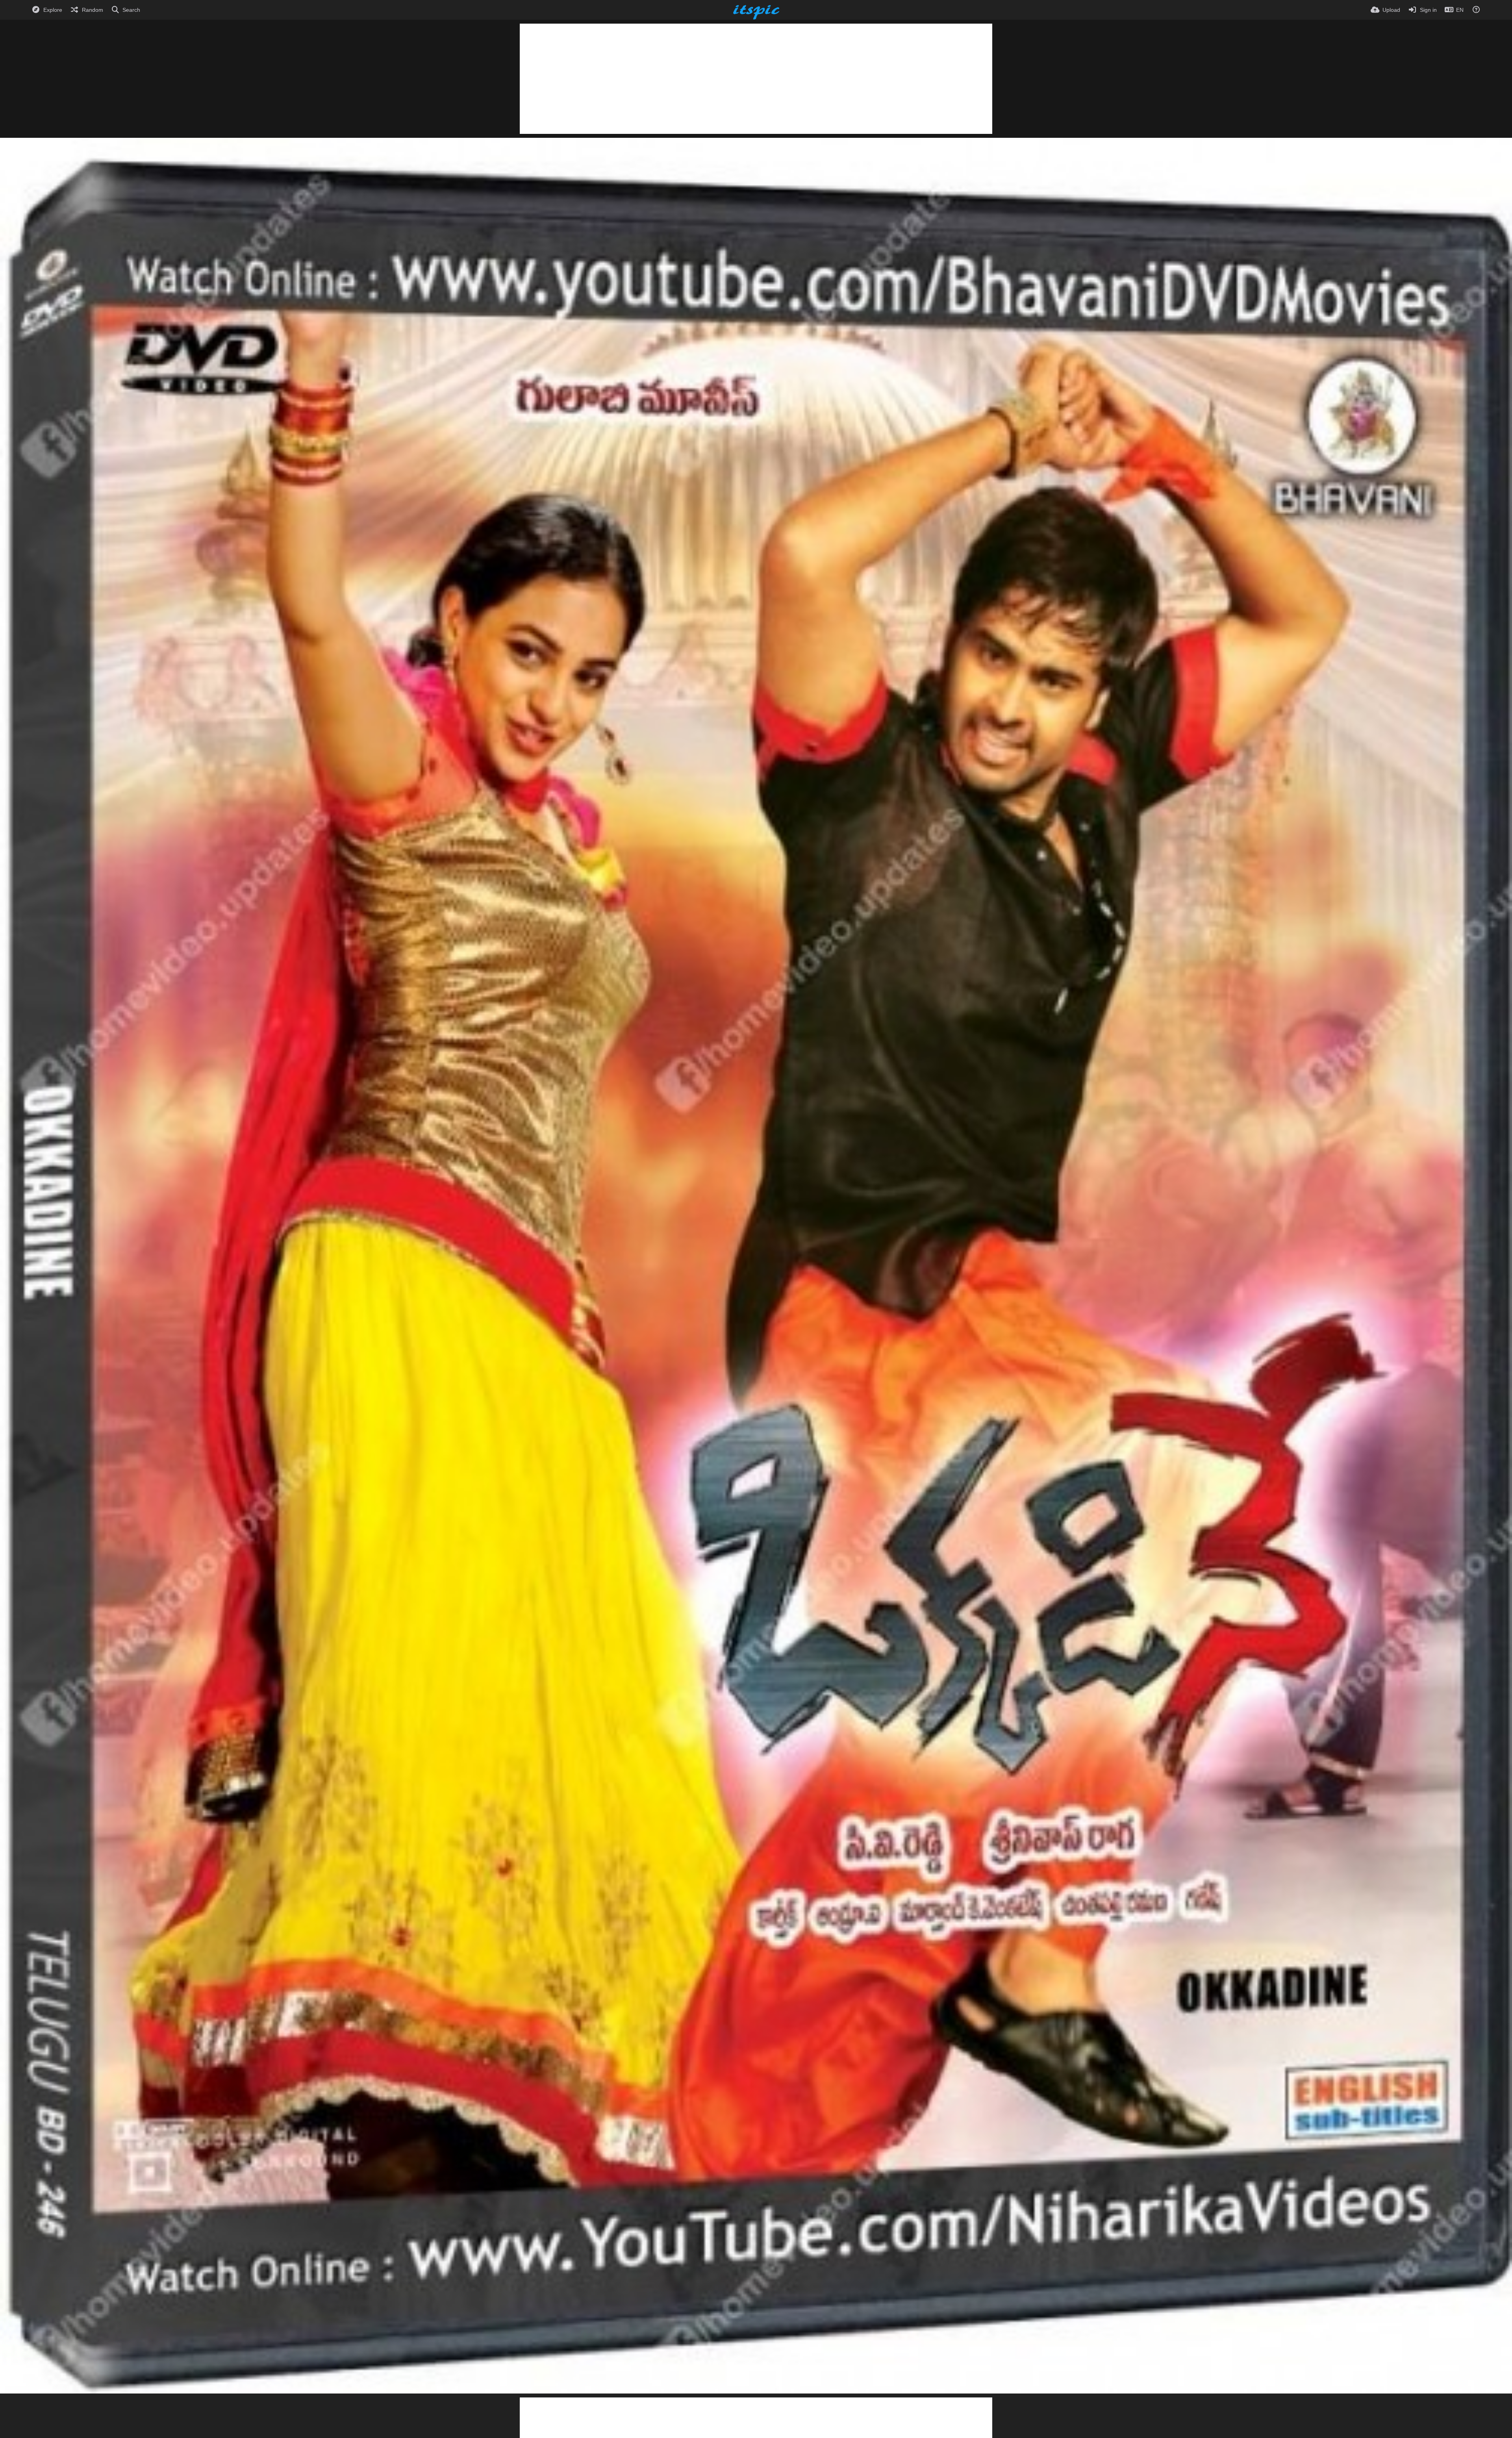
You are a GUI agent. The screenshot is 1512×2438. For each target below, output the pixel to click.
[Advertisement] (756, 79)
